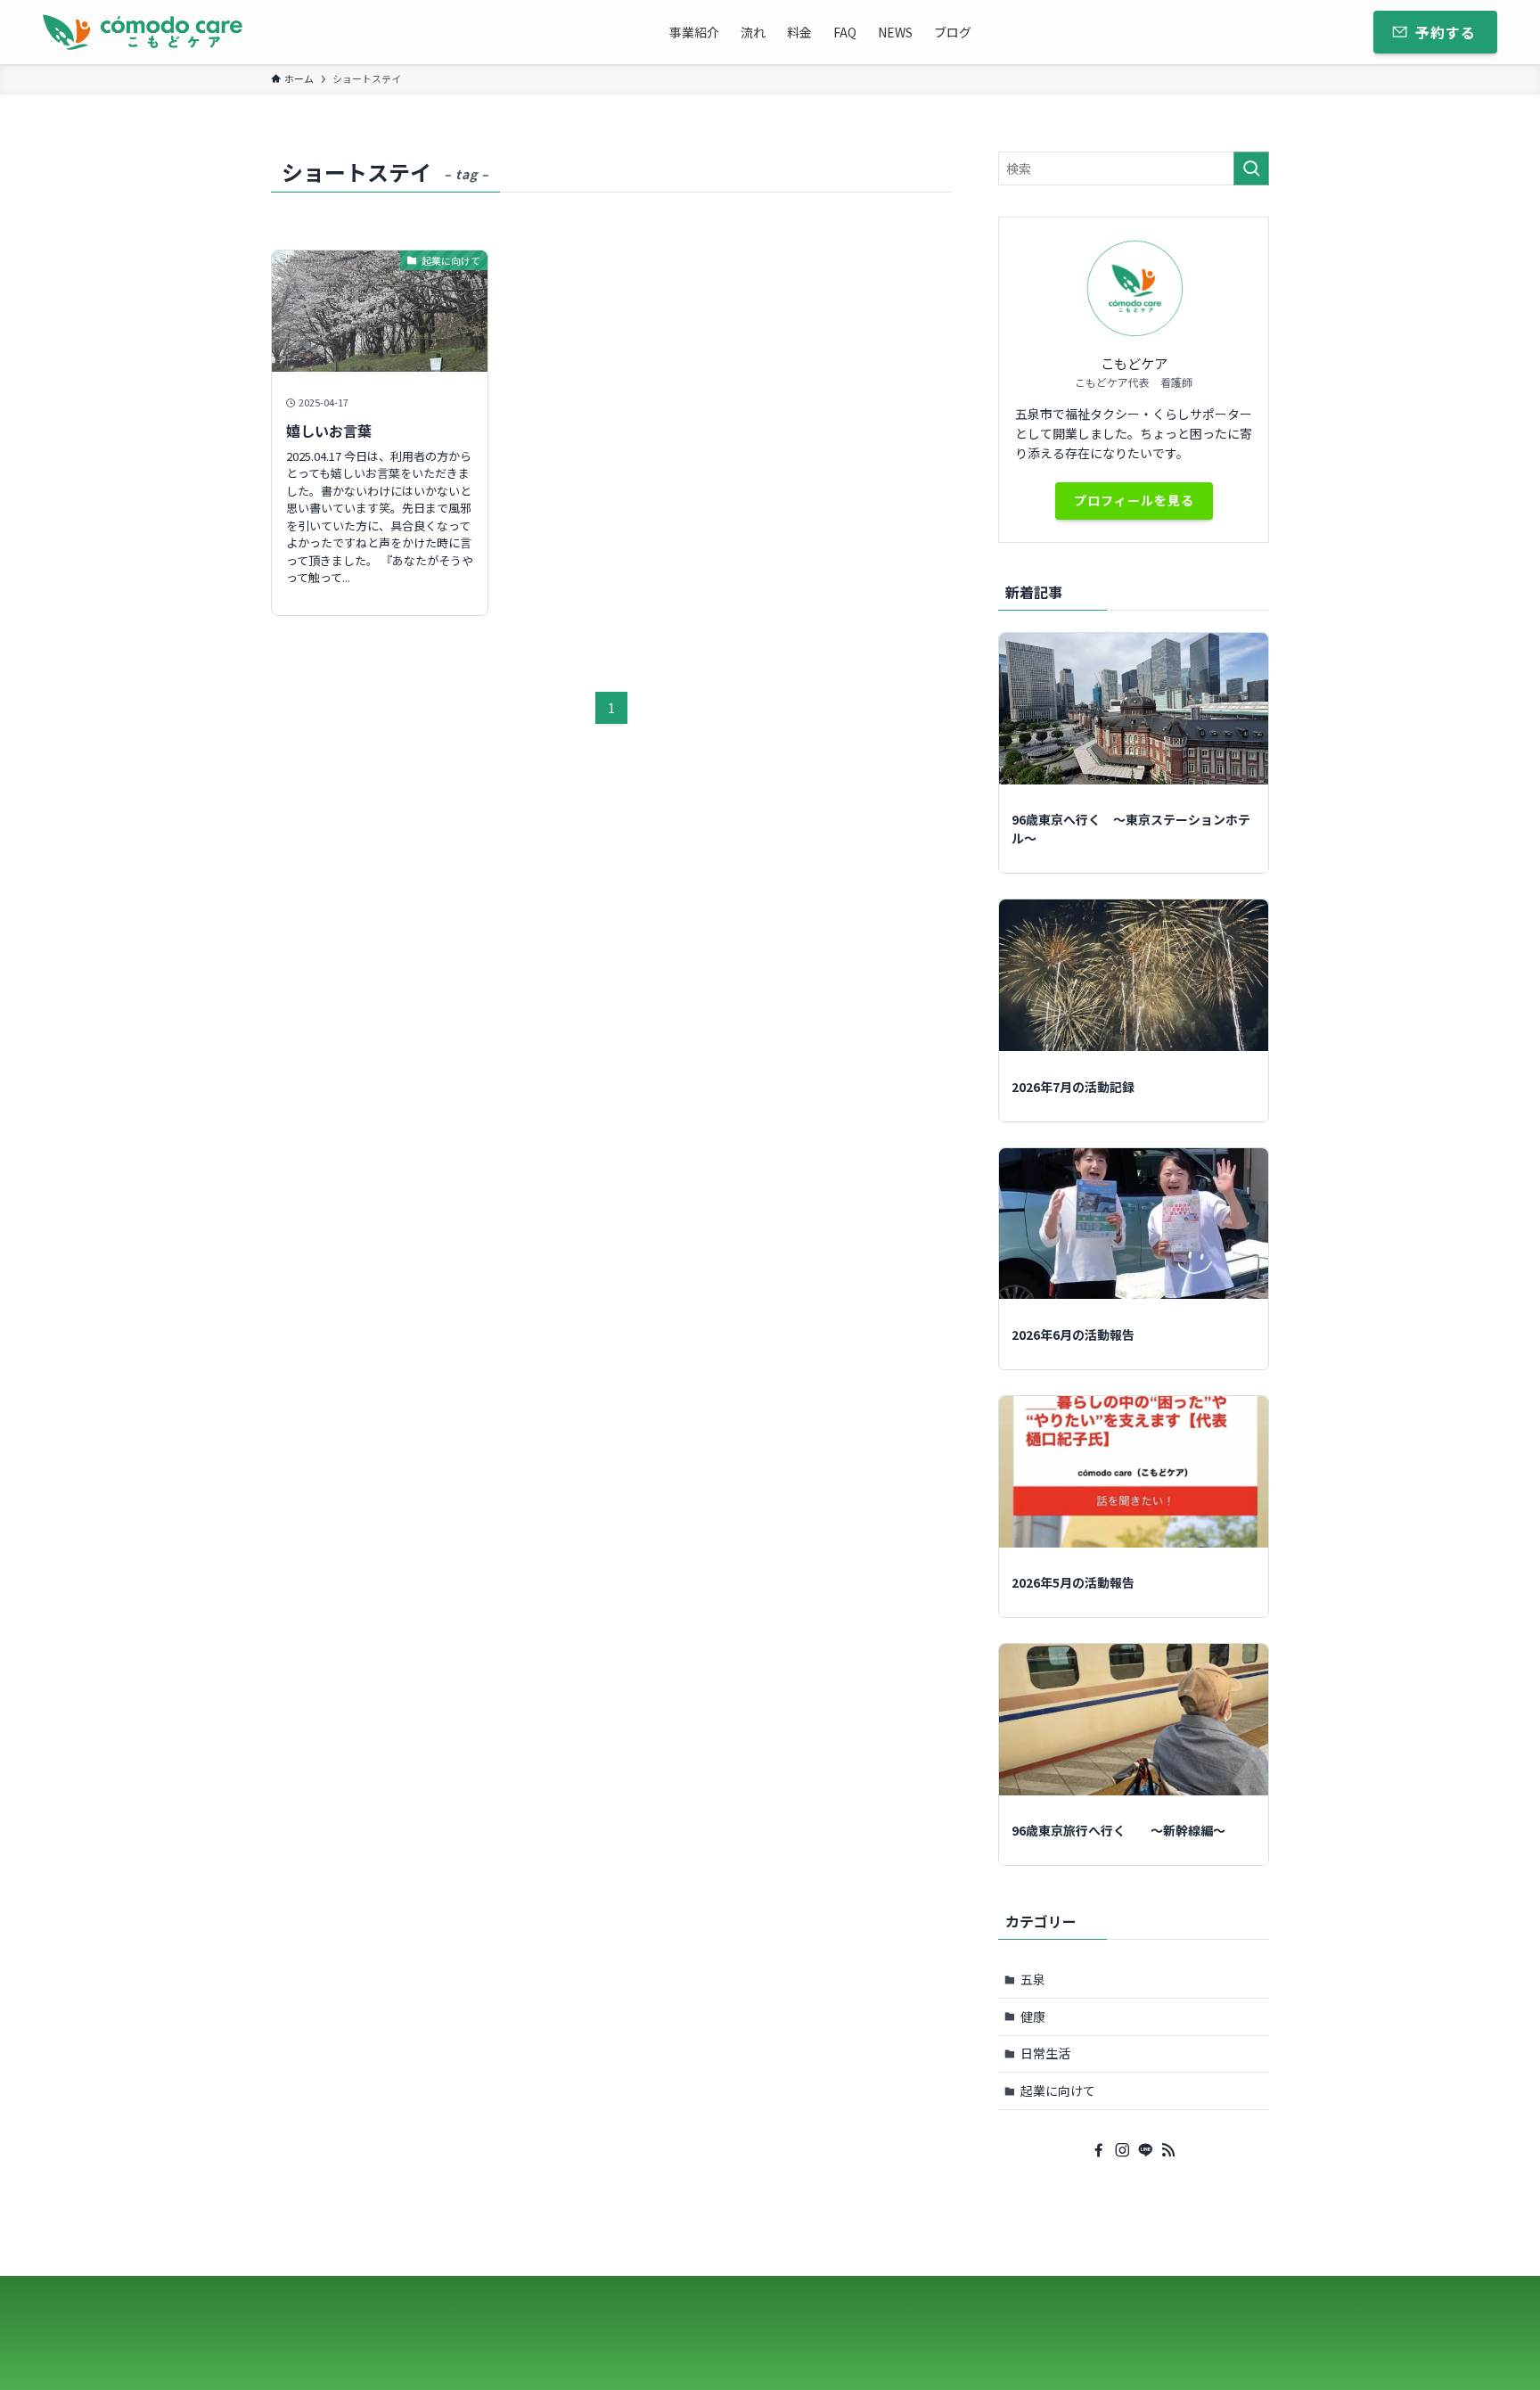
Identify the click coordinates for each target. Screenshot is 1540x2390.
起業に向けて (1058, 2090)
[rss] (1168, 2150)
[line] (1145, 2150)
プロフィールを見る (1134, 500)
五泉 (1033, 1979)
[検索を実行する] (1251, 168)
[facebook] (1099, 2150)
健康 (1033, 2016)
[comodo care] (143, 32)
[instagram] (1122, 2150)
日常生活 (1045, 2053)
